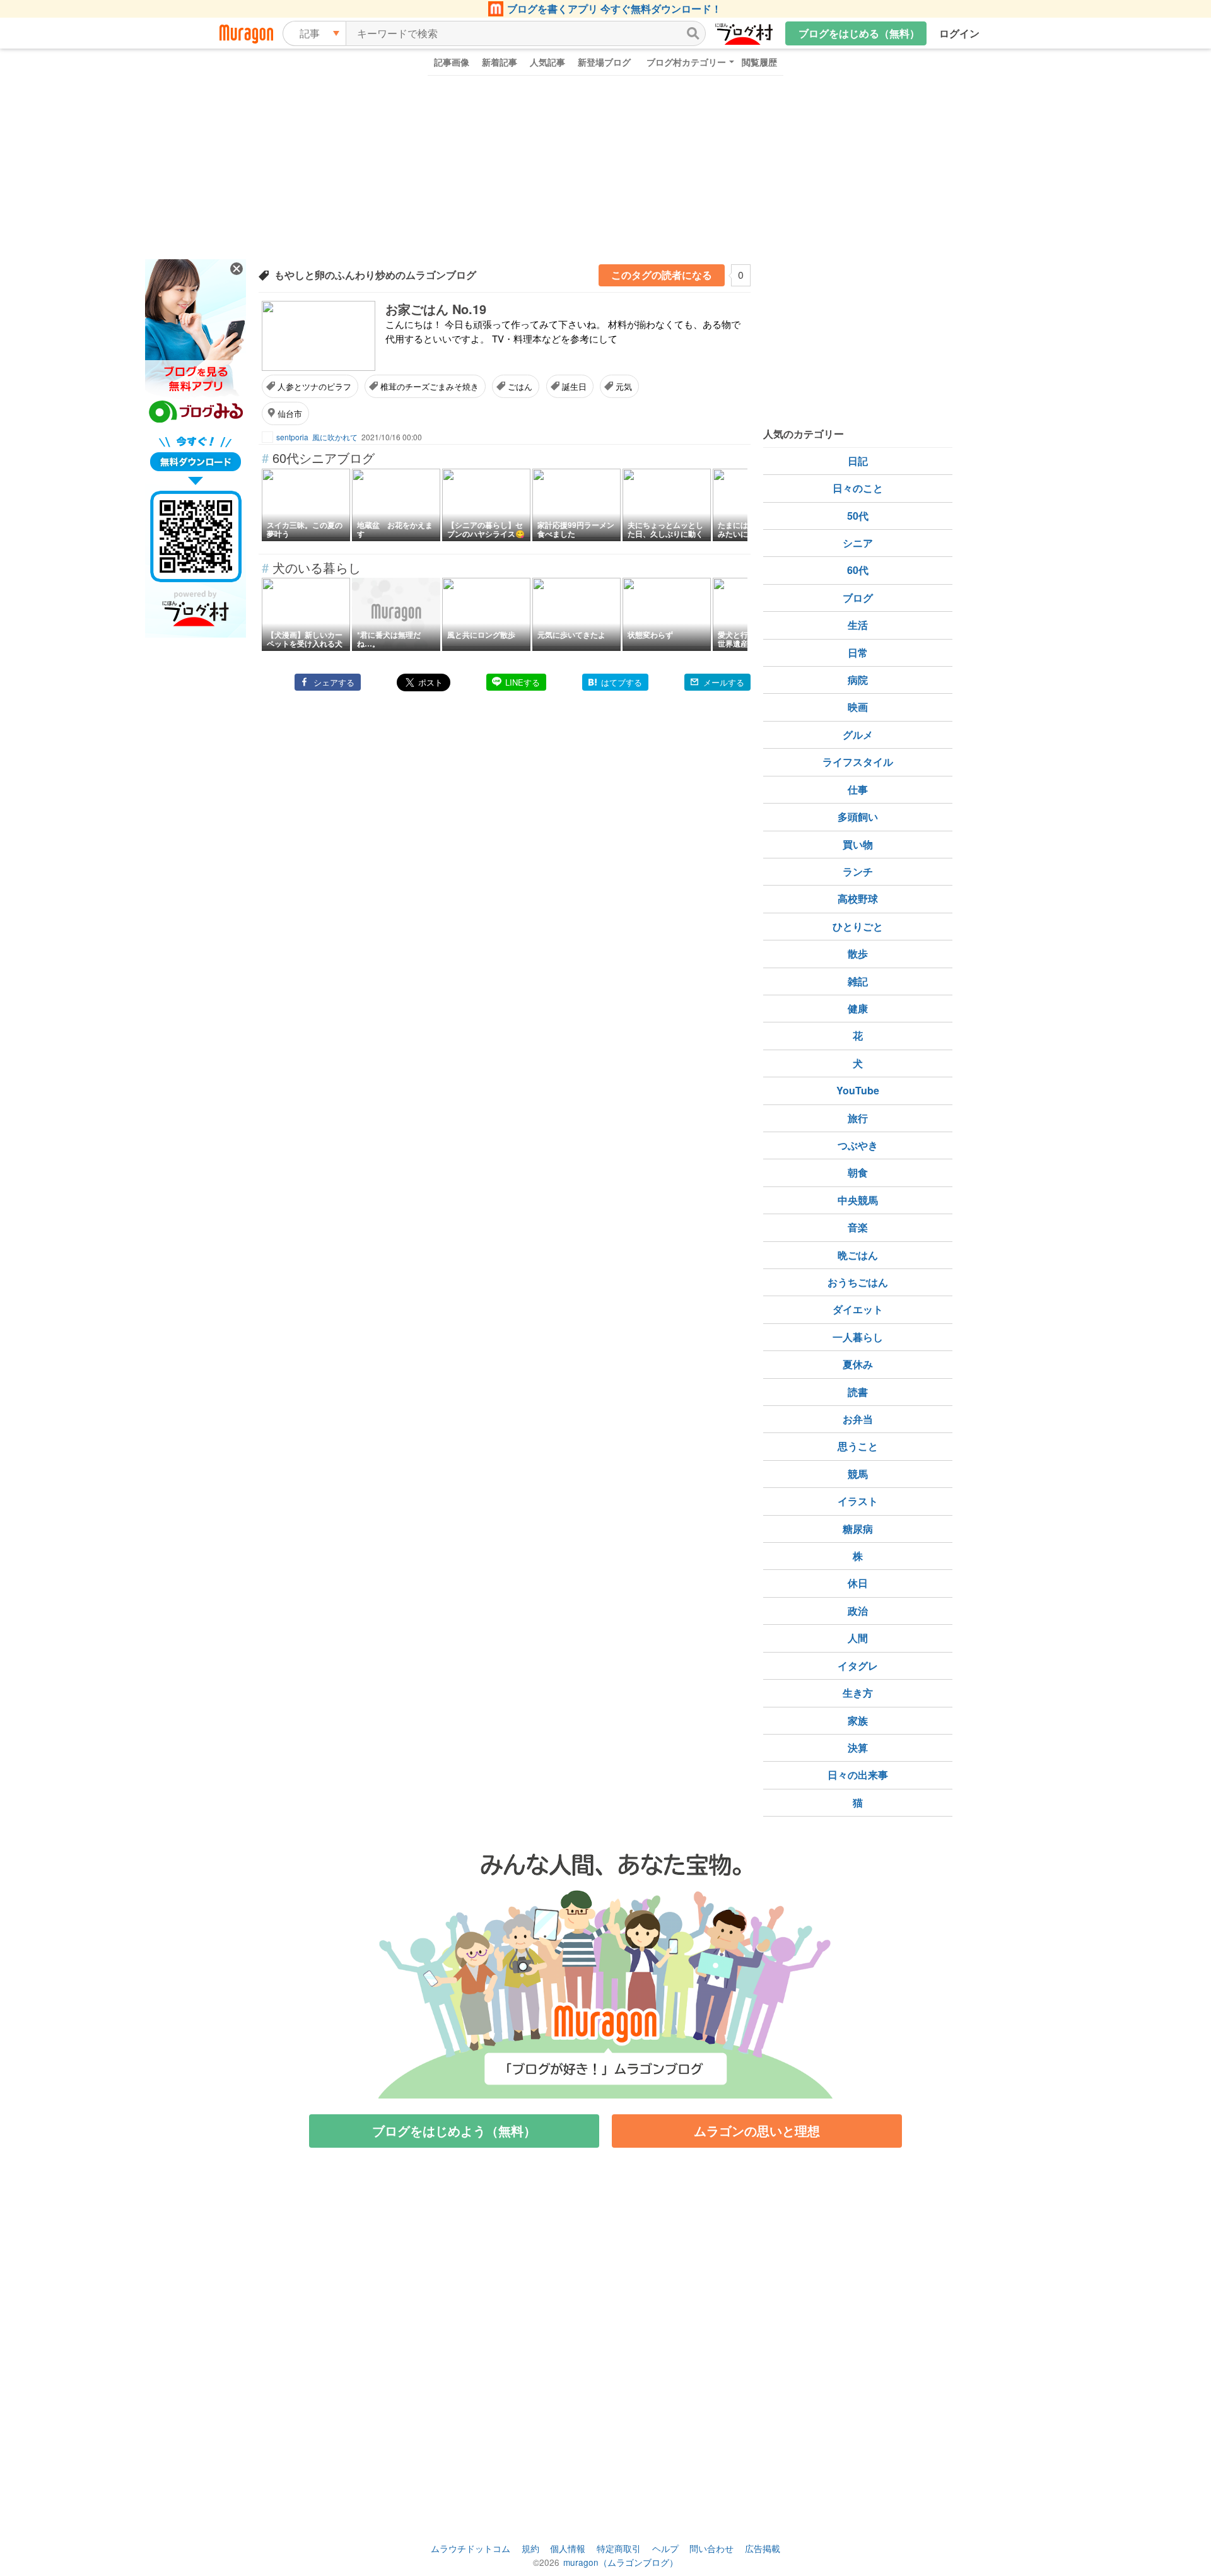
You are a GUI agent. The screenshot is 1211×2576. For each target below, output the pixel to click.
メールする (724, 682)
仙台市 (290, 413)
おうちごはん (858, 1282)
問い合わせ (711, 2548)
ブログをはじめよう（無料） (454, 2130)
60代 (858, 570)
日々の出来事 (858, 1775)
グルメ (858, 735)
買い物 (858, 844)
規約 (530, 2548)
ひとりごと (858, 926)
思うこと (858, 1446)
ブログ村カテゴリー (686, 62)
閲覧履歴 (759, 62)
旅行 (858, 1118)
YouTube (858, 1090)
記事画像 (452, 62)
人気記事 (547, 62)
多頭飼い (858, 817)
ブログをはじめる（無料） (859, 33)
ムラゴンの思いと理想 (757, 2130)
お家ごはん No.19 (436, 309)
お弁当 (858, 1419)
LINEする (523, 682)
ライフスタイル (858, 762)
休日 (858, 1583)
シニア (858, 543)
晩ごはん (858, 1255)
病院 (858, 680)
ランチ (858, 871)
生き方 (858, 1693)
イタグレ (858, 1666)
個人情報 (568, 2548)
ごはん (520, 386)
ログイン (959, 33)
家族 (858, 1720)
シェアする (334, 682)
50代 (858, 516)
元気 (624, 386)
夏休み (858, 1364)
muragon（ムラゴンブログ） (621, 2562)
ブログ (858, 598)
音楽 (858, 1227)
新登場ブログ (604, 62)
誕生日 (574, 386)
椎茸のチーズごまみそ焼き (430, 386)
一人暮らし (858, 1337)
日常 (858, 653)
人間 (858, 1638)
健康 (858, 1008)
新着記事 (500, 62)
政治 (858, 1611)
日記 (858, 461)
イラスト (858, 1501)
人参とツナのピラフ (314, 386)
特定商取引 (619, 2548)
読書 (858, 1392)
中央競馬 (858, 1200)
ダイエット (858, 1309)
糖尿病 (858, 1529)
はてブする (622, 682)
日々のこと (858, 488)
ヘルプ (665, 2548)
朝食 (858, 1172)
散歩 (858, 953)
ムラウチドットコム (471, 2548)
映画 (858, 707)
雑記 (858, 981)
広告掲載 (763, 2548)
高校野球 (858, 899)
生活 (858, 625)
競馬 (858, 1474)
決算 (858, 1748)
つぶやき (858, 1145)
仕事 (858, 789)
